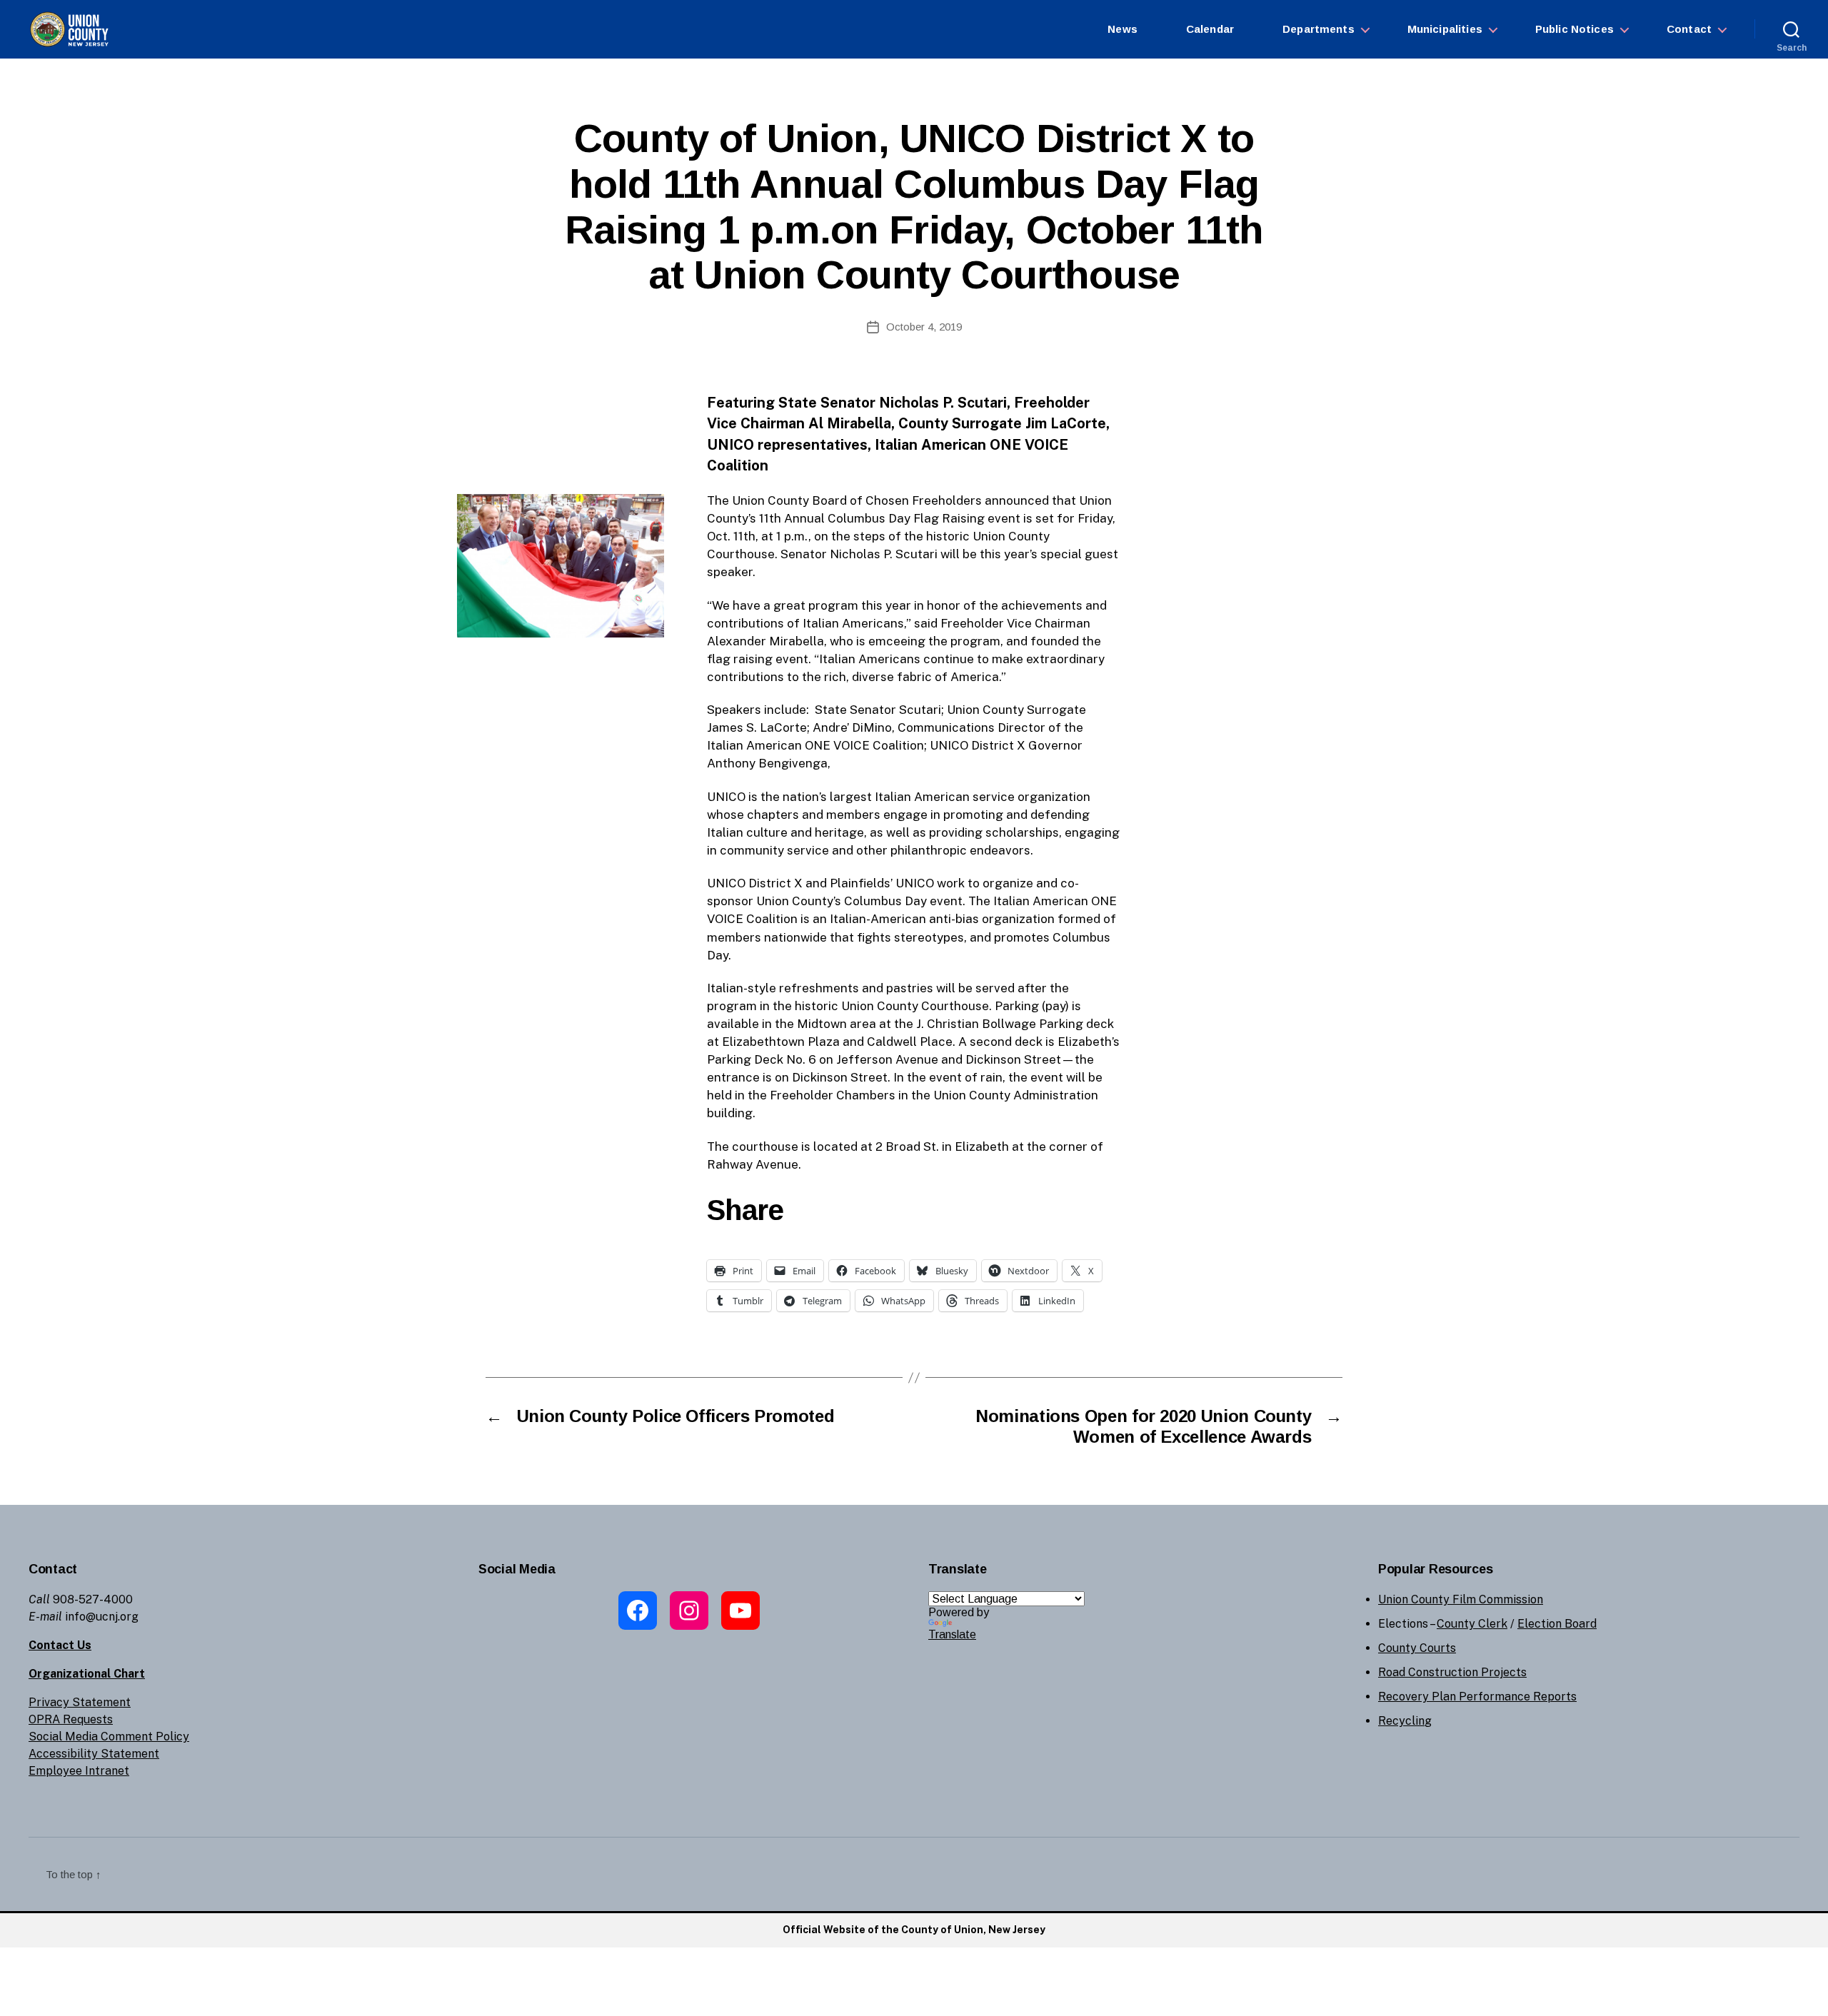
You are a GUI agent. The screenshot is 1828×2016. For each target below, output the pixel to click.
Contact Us (60, 1645)
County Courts (1417, 1648)
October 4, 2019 (924, 327)
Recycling (1405, 1721)
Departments (1319, 29)
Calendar (1210, 29)
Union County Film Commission (1461, 1599)
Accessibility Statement (94, 1754)
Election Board (1557, 1624)
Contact (1689, 29)
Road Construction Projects (1452, 1672)
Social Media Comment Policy (109, 1737)
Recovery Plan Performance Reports (1477, 1697)
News (1123, 29)
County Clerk (1472, 1624)
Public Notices (1575, 29)
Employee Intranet (79, 1771)
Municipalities (1445, 29)
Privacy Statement (80, 1702)
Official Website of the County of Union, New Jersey (914, 1930)
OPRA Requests (71, 1719)
